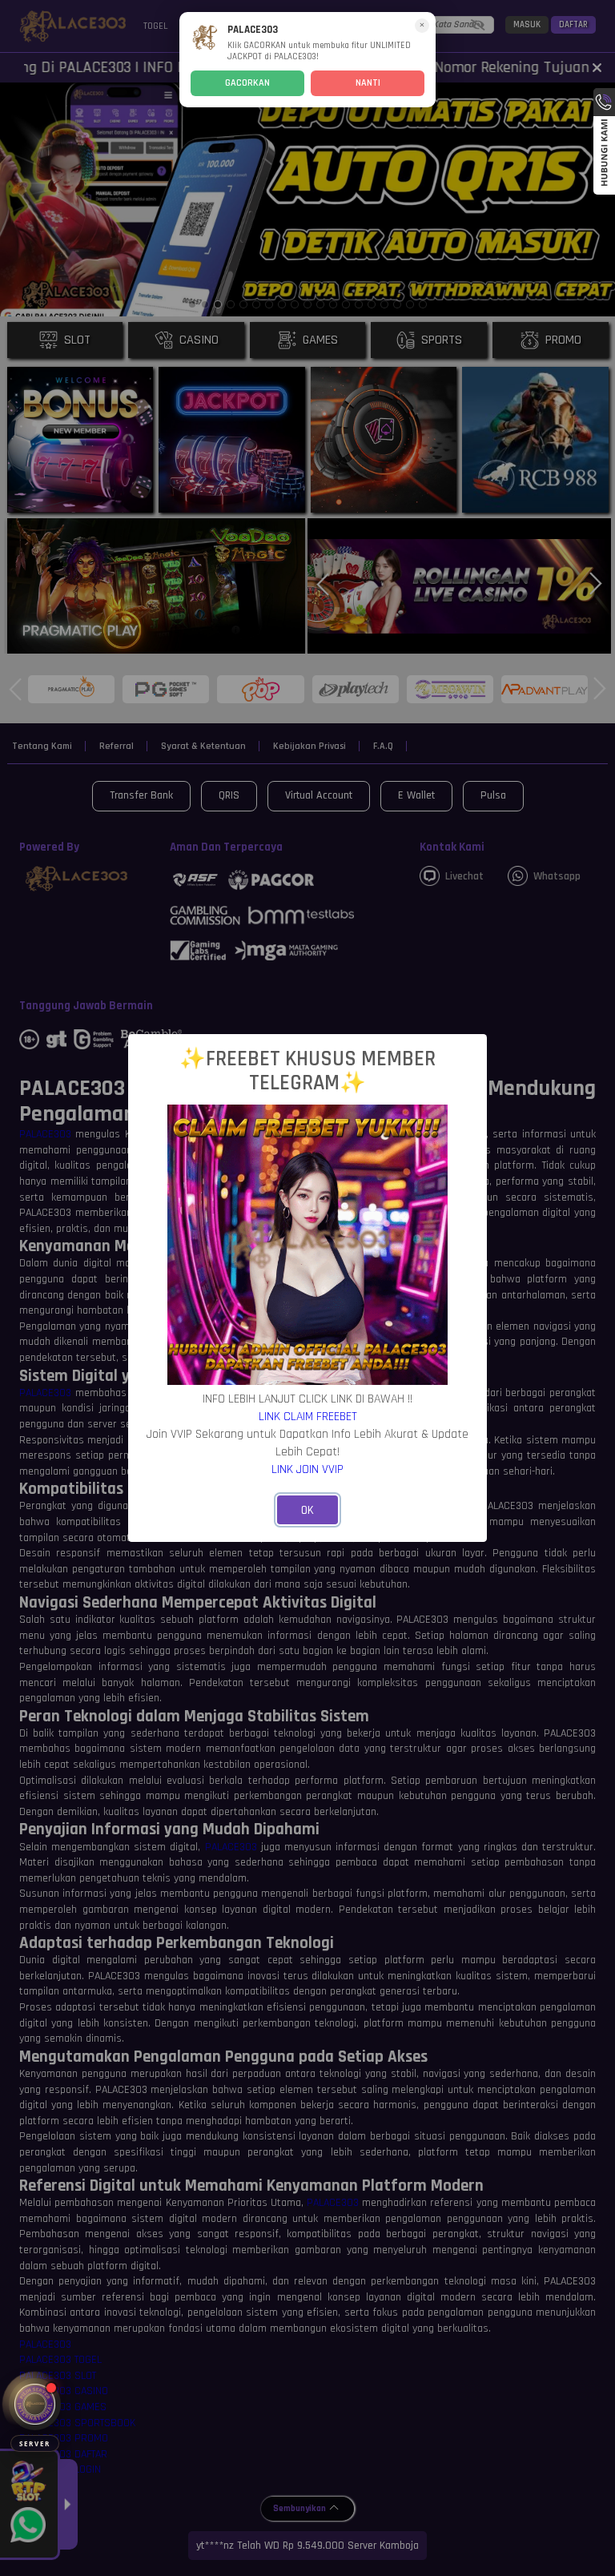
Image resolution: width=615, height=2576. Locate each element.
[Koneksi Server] (35, 2404)
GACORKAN (247, 83)
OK (307, 1510)
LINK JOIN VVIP (307, 1469)
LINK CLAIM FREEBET (308, 1416)
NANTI (368, 83)
